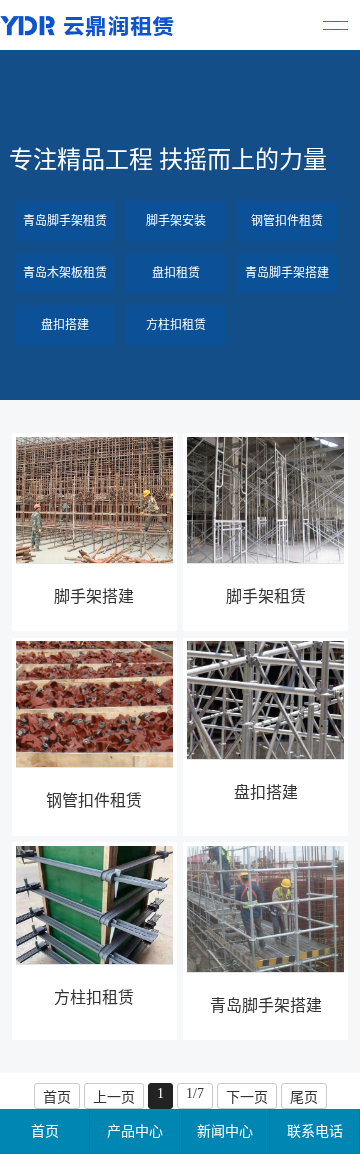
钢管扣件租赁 (287, 221)
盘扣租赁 (176, 273)
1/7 (195, 1093)
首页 (57, 1097)
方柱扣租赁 (176, 325)
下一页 (247, 1097)
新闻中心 (225, 1131)
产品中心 (135, 1131)
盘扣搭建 (65, 325)
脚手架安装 (176, 221)
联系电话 (315, 1131)
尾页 (304, 1097)
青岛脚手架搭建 (287, 273)
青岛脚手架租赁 (65, 221)
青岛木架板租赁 (65, 273)
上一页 (114, 1097)
